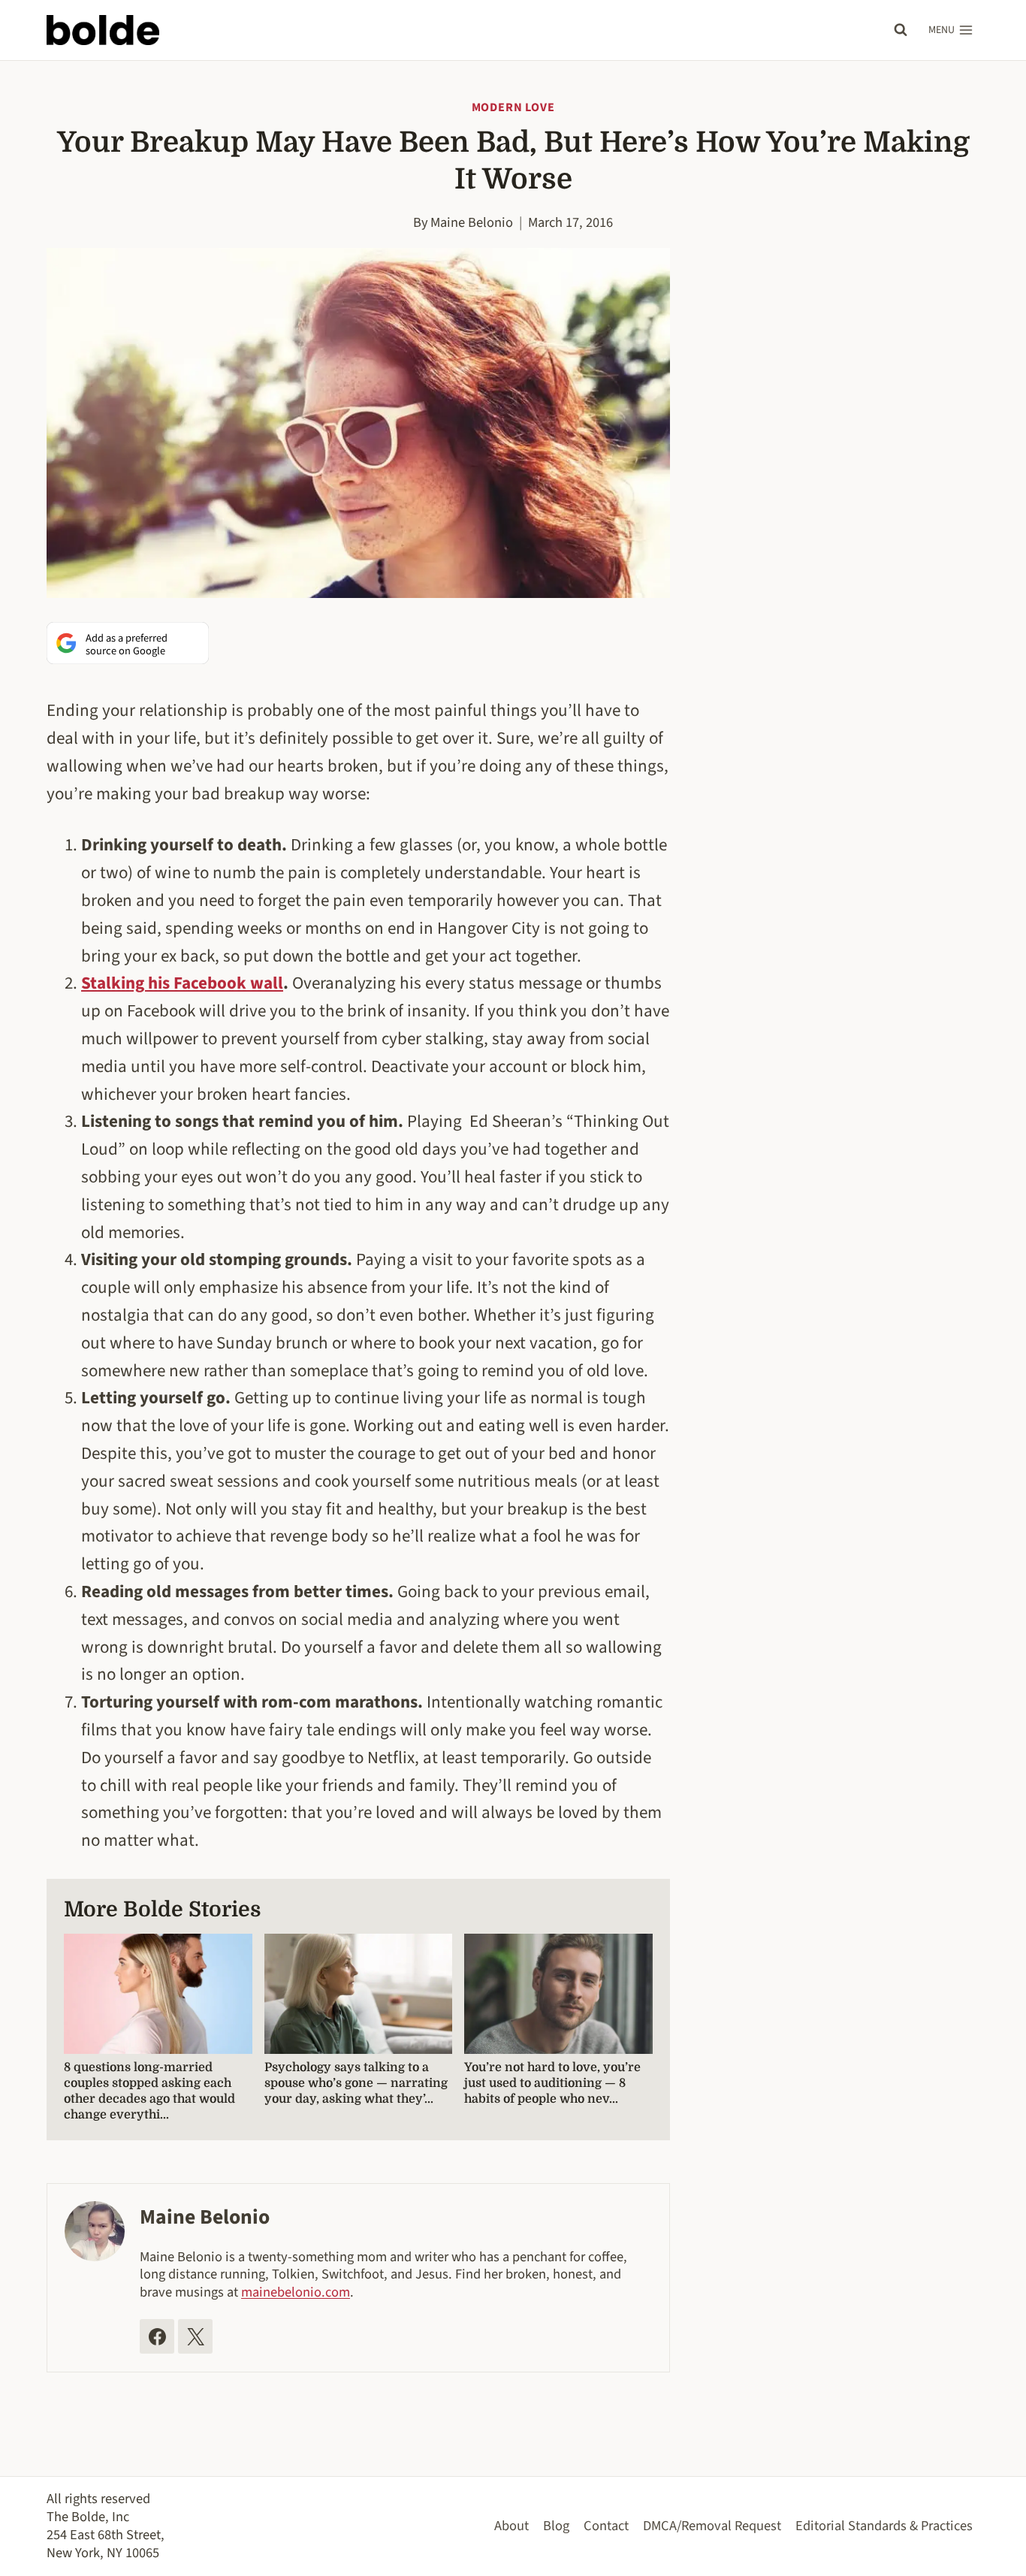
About (511, 2526)
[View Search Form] (901, 30)
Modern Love (513, 107)
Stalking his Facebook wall (182, 983)
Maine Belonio (472, 222)
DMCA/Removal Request (712, 2526)
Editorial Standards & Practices (884, 2526)
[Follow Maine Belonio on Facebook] (157, 2336)
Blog (556, 2526)
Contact (606, 2526)
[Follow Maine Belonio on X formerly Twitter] (195, 2336)
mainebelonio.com (296, 2292)
